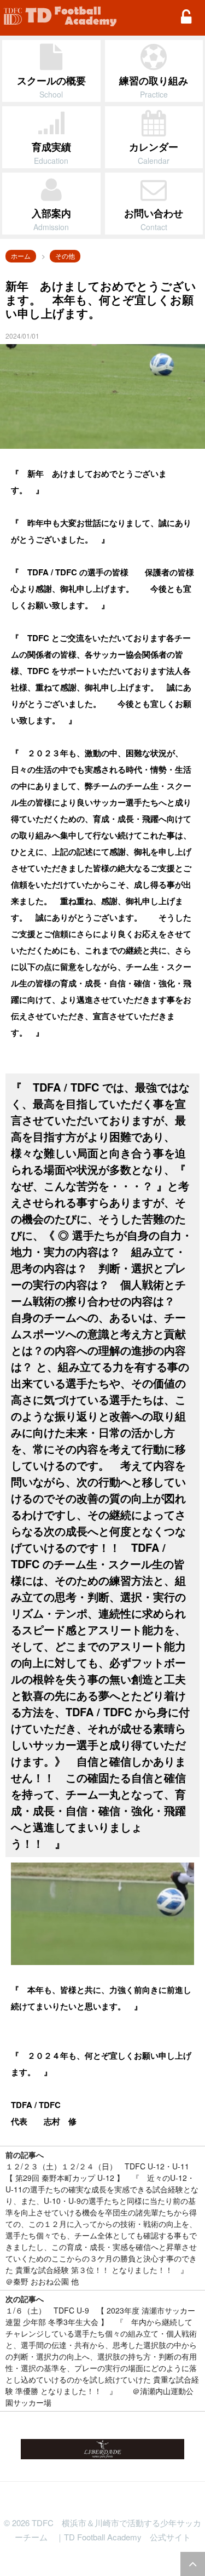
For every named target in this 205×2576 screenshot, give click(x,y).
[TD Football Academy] (60, 16)
